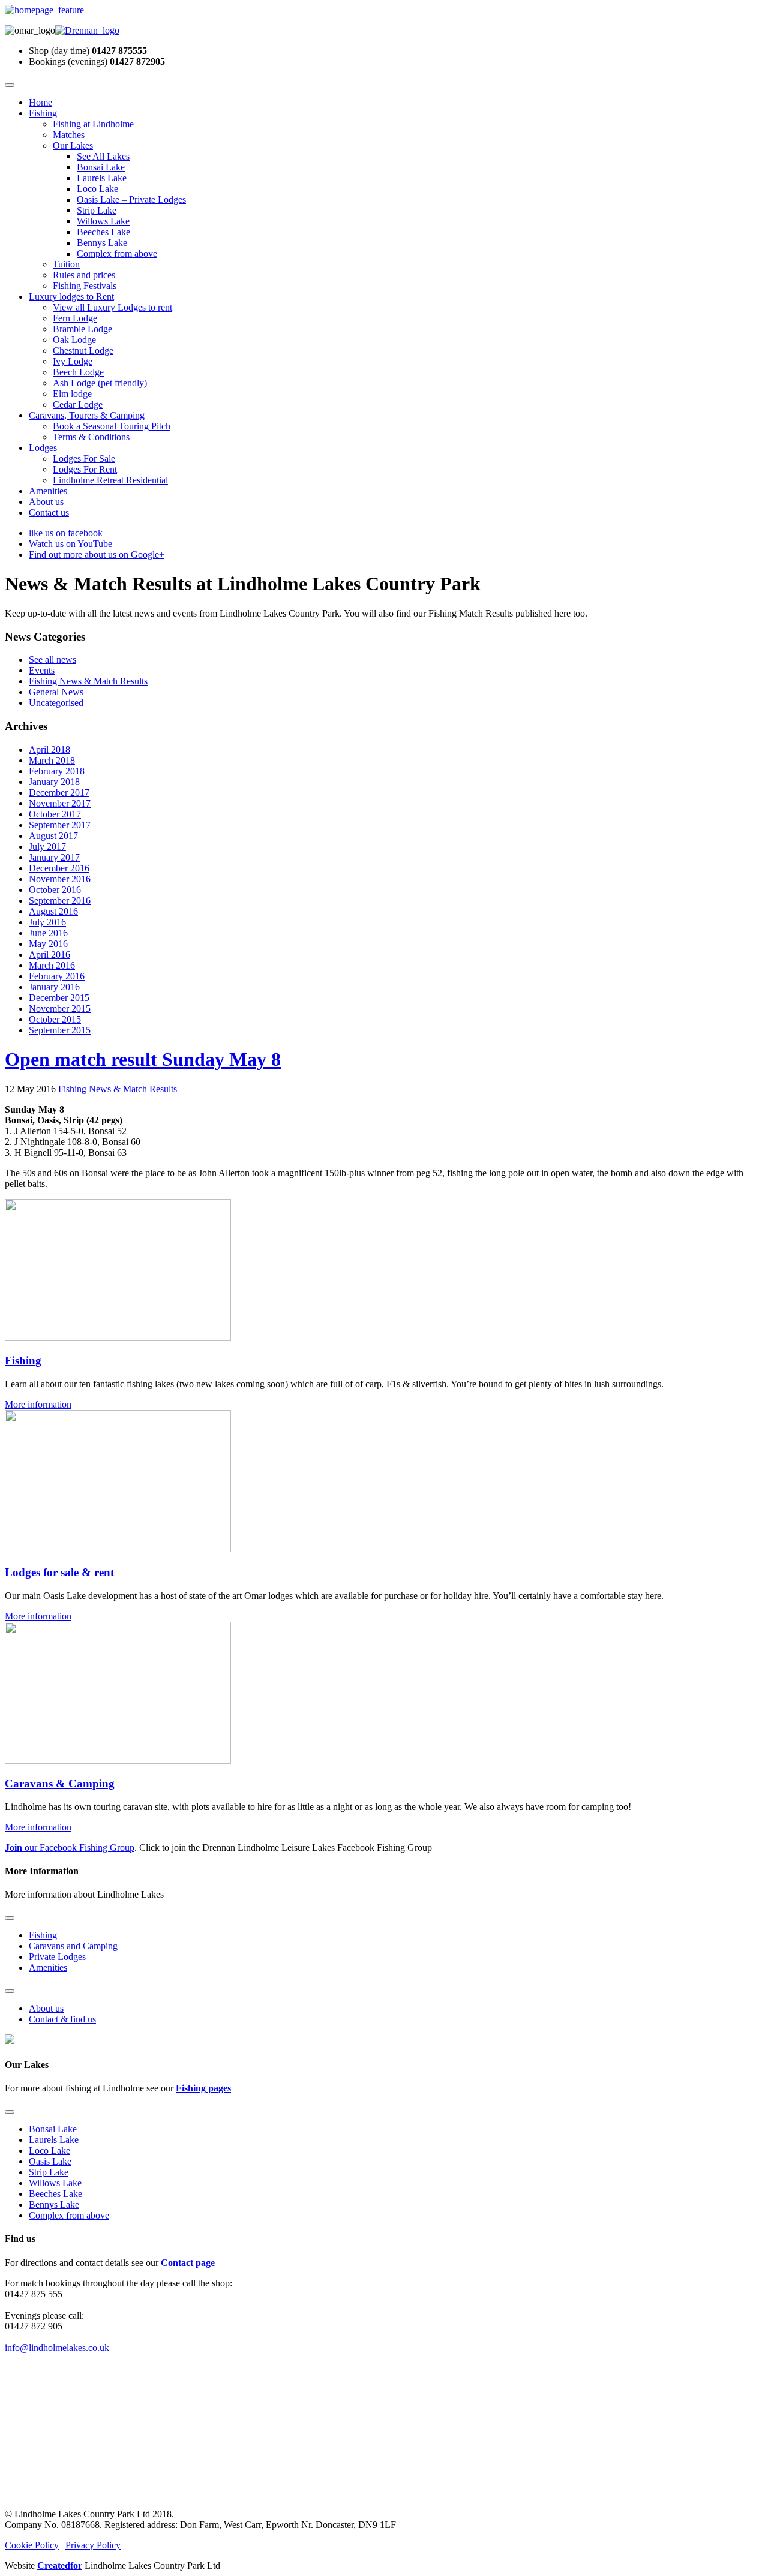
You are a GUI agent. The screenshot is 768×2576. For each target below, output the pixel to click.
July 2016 (47, 922)
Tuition (66, 264)
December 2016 (59, 868)
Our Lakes (73, 145)
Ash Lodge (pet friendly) (100, 383)
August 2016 (53, 911)
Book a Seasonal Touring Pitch (112, 426)
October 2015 (55, 1019)
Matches (69, 135)
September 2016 (60, 901)
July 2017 (47, 847)
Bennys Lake (102, 243)
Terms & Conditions (91, 437)
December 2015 (59, 998)
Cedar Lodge (78, 405)
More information (38, 1404)
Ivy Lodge (73, 361)
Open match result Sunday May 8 (143, 1059)
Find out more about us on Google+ (97, 554)
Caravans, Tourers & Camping (87, 415)
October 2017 (55, 814)
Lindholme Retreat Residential (110, 480)
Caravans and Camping (73, 1946)
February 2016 (57, 976)
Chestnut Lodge (83, 351)
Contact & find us (62, 2019)
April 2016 (49, 955)
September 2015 (60, 1030)
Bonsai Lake (101, 167)
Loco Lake (97, 189)
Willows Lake (103, 221)
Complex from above (117, 253)
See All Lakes (103, 156)
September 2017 (60, 825)
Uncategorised (56, 703)
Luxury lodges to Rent (71, 297)
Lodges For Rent (85, 469)
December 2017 (59, 793)
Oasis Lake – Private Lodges (131, 199)
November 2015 (60, 1009)
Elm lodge (72, 394)
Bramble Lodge (82, 329)
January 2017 (54, 857)
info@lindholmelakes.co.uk (57, 2348)
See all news (52, 659)
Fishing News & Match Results (88, 681)
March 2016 (52, 965)
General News (56, 692)
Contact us (49, 513)
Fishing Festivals (85, 286)
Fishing (43, 113)
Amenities (48, 491)
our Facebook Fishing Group (70, 1848)
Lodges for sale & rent (59, 1572)
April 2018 (49, 749)
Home (40, 102)
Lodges (43, 448)
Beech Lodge (78, 372)
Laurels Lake (102, 178)
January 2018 (54, 782)
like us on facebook (66, 533)
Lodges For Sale (84, 459)
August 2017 (53, 836)
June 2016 (48, 933)
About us (46, 502)
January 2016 (54, 987)
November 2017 (60, 803)
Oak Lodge (74, 340)
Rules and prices (84, 275)
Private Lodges (57, 1957)
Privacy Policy (93, 2545)
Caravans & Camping (60, 1783)
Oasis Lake (50, 2161)
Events (42, 670)
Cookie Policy (32, 2545)
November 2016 (60, 879)
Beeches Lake (103, 232)
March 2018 (52, 760)
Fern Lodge (75, 318)
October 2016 (55, 890)
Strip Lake (97, 210)
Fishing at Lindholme (93, 124)
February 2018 (57, 771)
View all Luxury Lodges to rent (112, 307)
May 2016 (48, 944)
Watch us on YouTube (70, 544)
